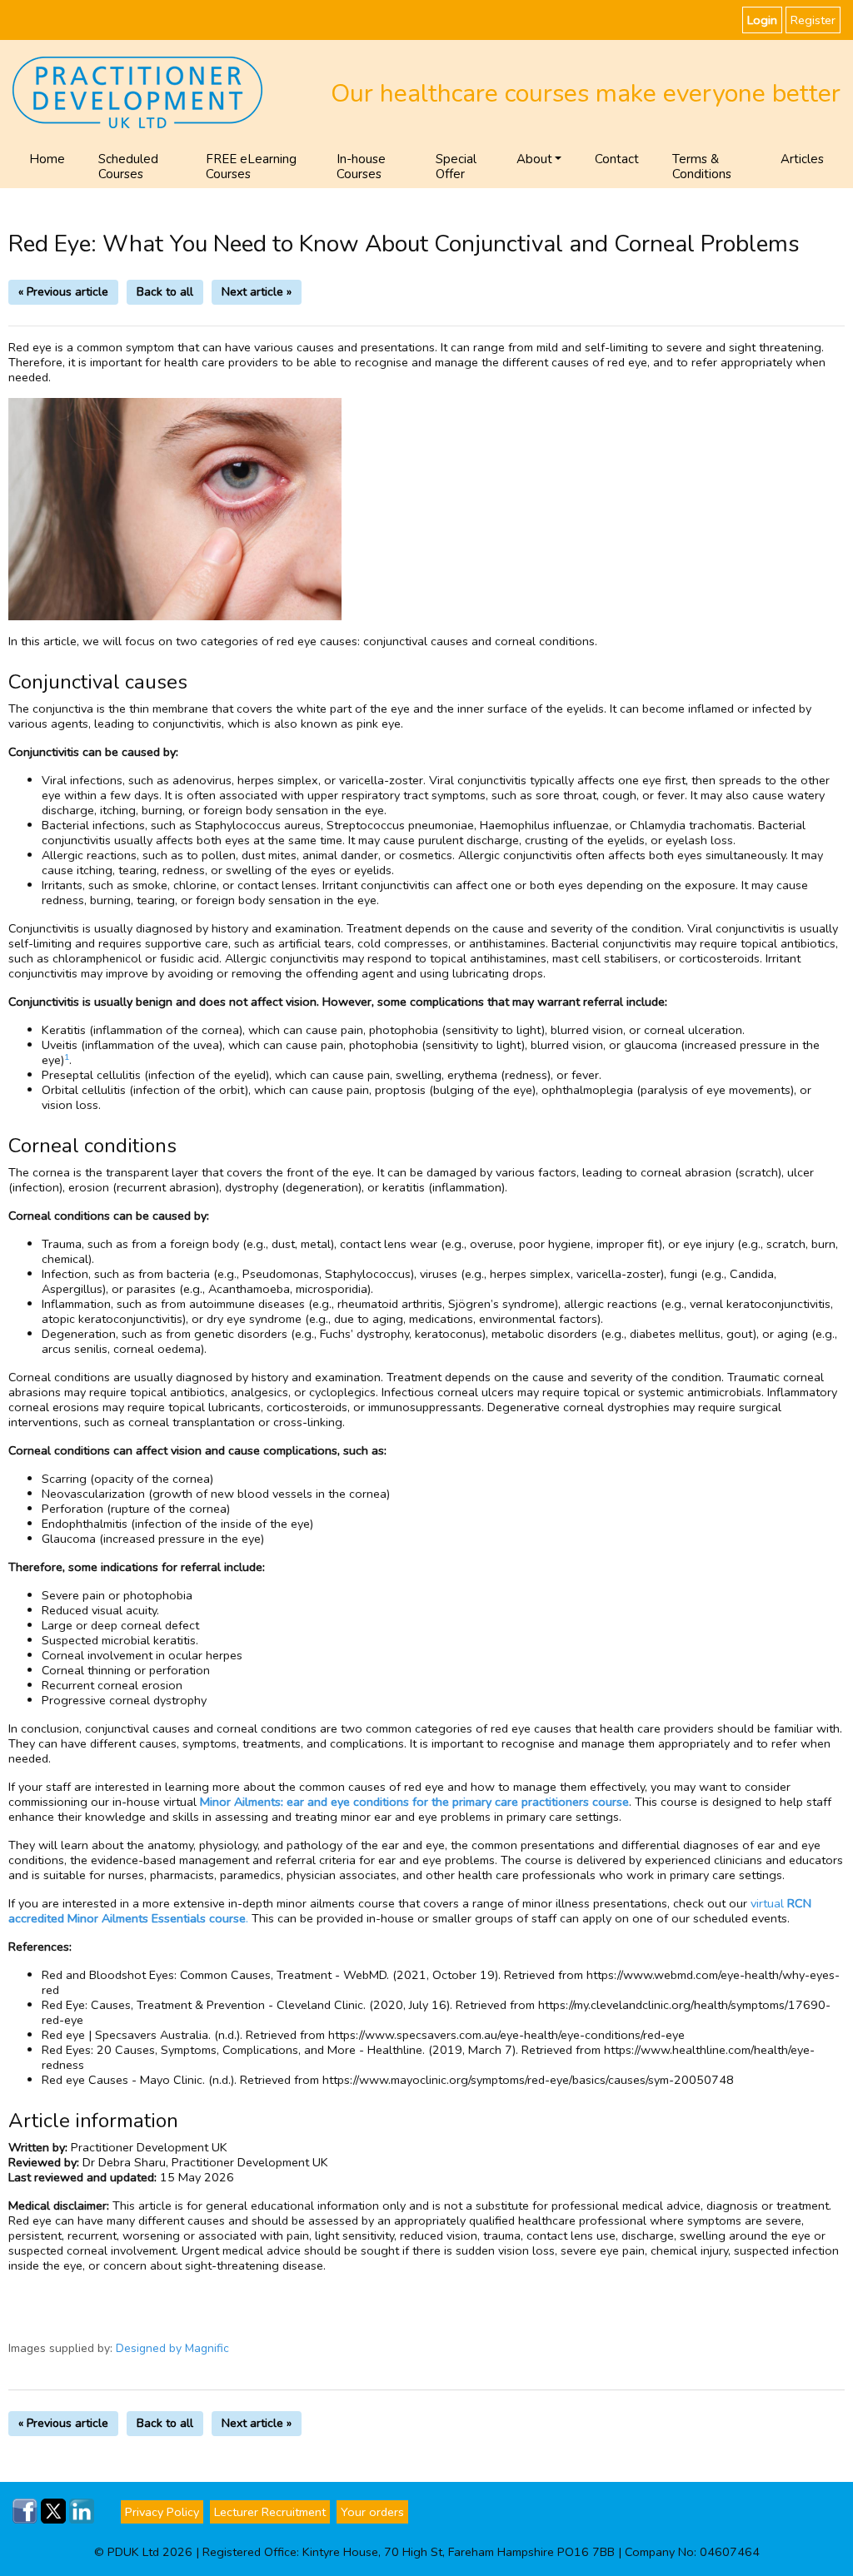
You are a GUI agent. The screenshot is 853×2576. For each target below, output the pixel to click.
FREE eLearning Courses (251, 167)
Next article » (257, 292)
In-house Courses (361, 167)
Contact (617, 159)
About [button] (534, 159)
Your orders (372, 2512)
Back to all (165, 292)
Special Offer (456, 167)
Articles (802, 159)
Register (813, 20)
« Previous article (63, 292)
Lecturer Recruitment (270, 2512)
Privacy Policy (162, 2512)
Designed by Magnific (172, 2348)
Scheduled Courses (128, 167)
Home (47, 159)
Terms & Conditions (702, 167)
